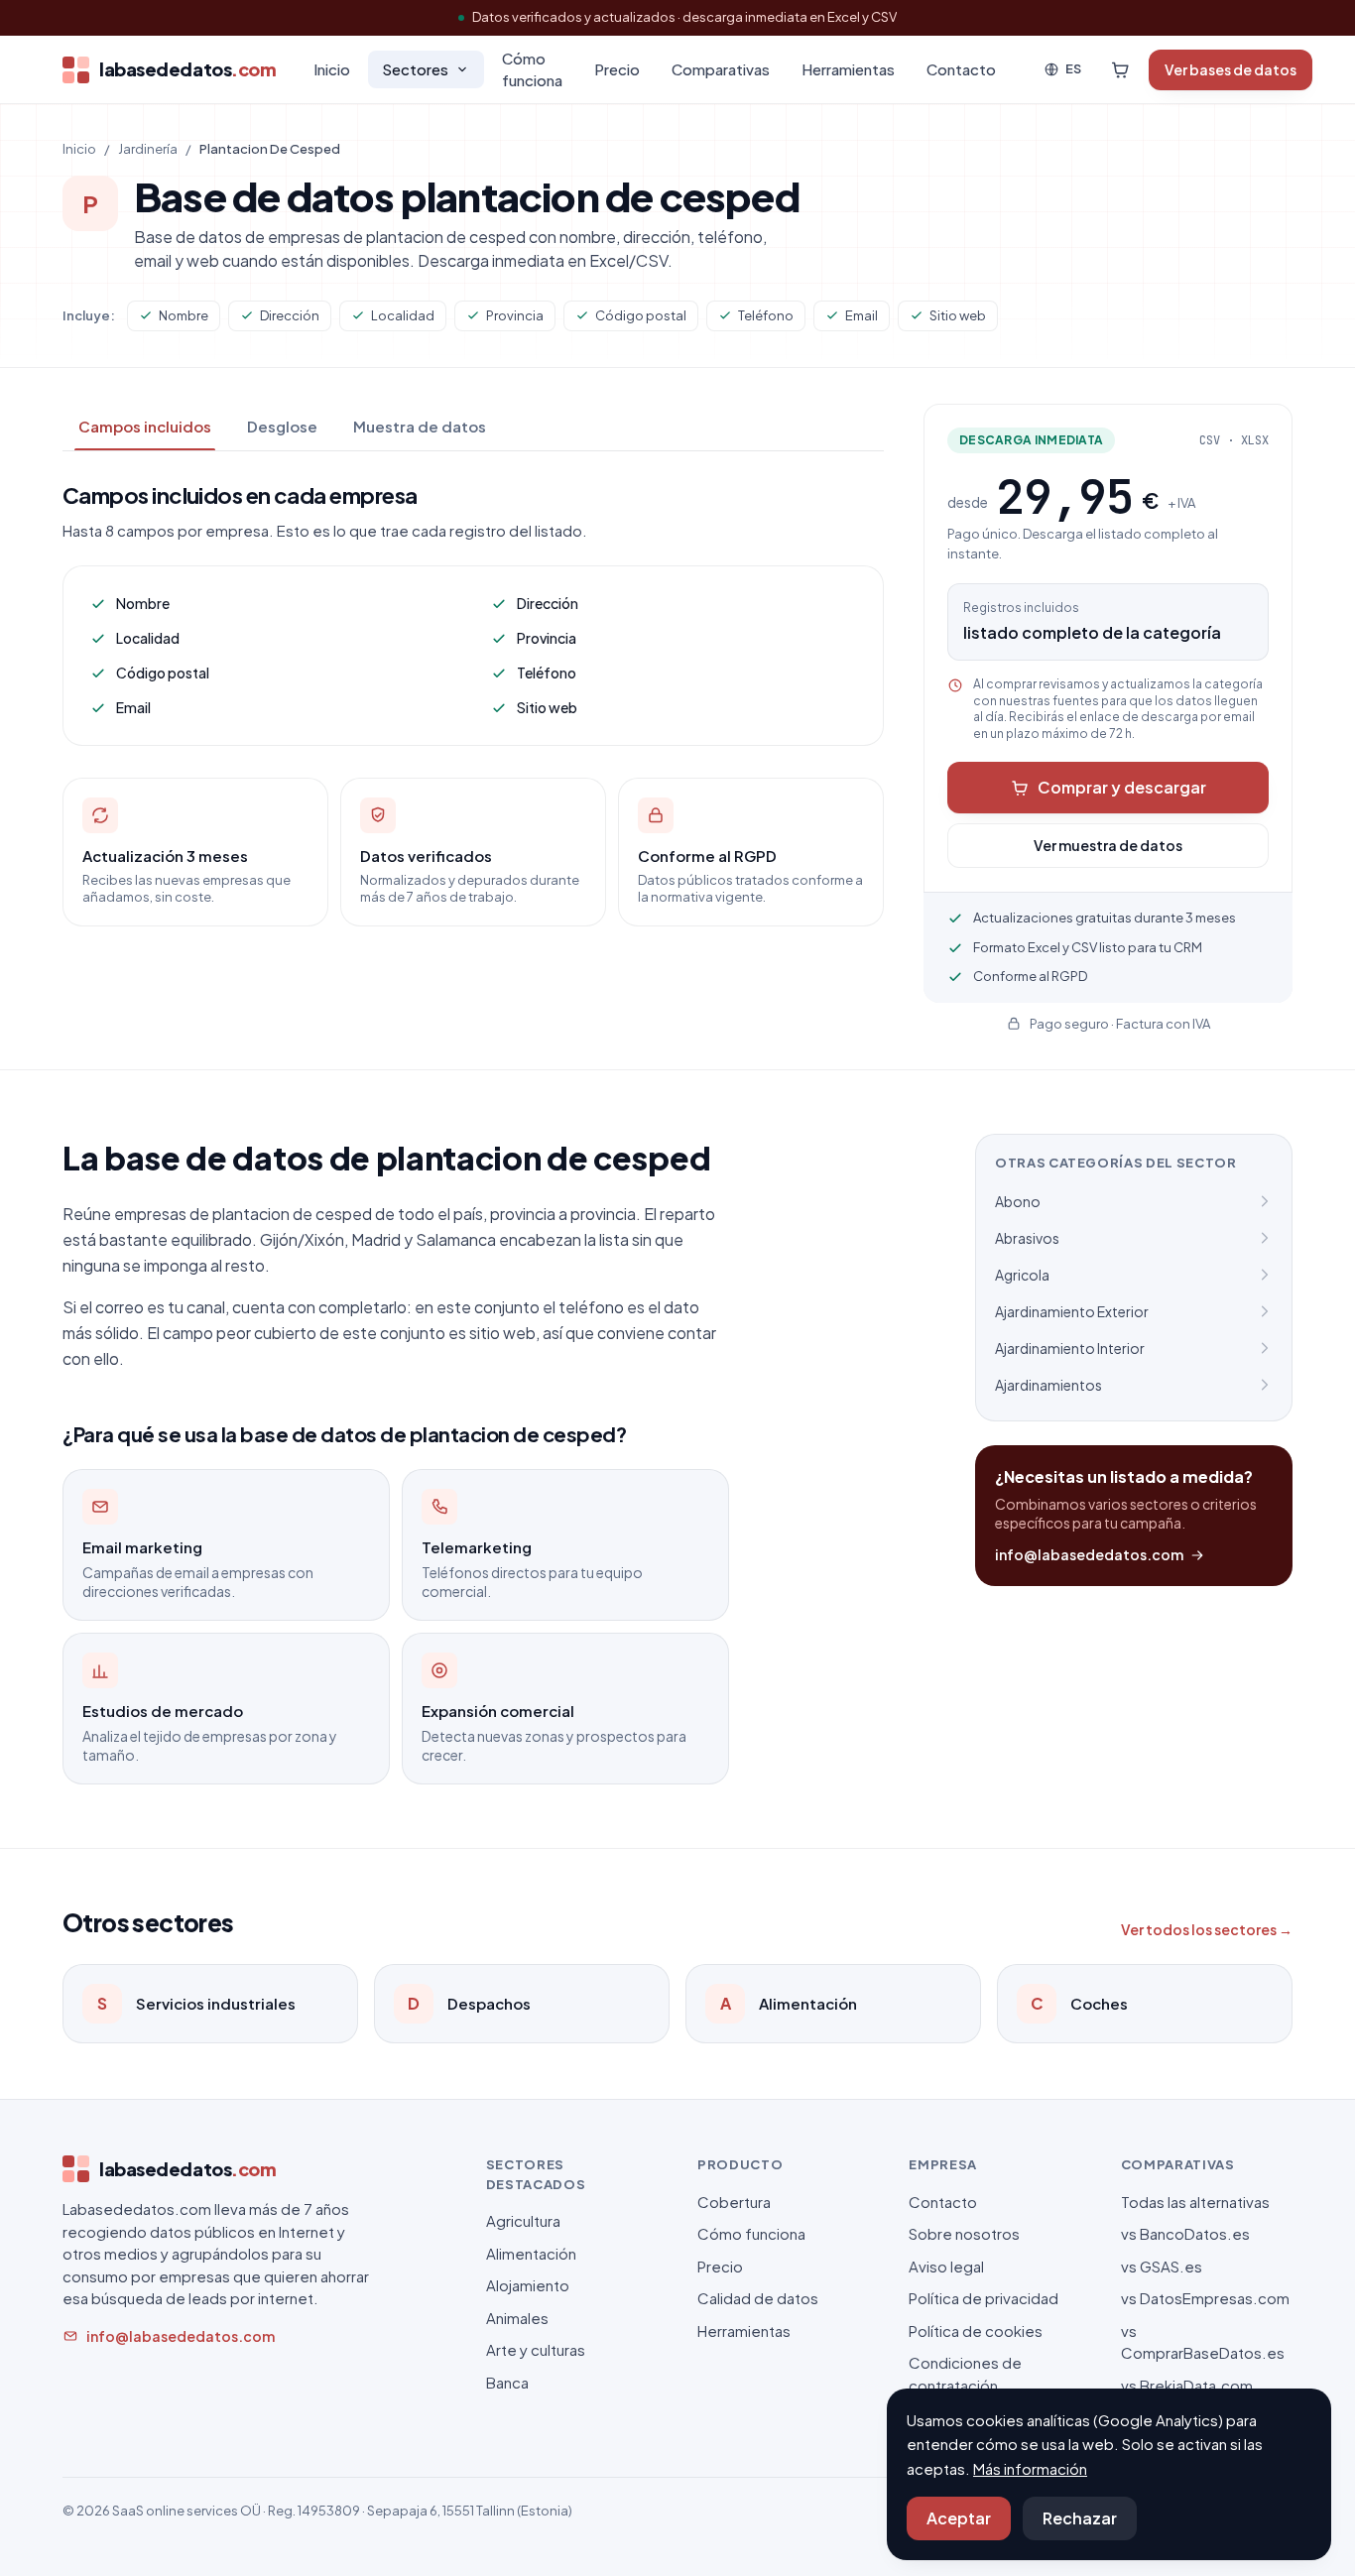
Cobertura (734, 2202)
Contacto (961, 69)
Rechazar (1080, 2518)
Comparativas (721, 69)
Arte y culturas (536, 2349)
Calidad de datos (758, 2298)
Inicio (332, 69)
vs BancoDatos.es (1185, 2233)
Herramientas (848, 69)
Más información (1030, 2468)
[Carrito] (1120, 69)
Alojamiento (528, 2285)
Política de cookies (976, 2331)
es (1073, 68)
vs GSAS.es (1162, 2266)
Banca (507, 2382)
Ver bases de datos (1231, 69)
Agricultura (523, 2220)
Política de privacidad (984, 2298)
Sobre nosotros (964, 2233)
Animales (517, 2318)
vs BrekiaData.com (1187, 2385)
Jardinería (148, 149)
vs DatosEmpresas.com (1205, 2298)
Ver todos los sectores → (1207, 1929)
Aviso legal (946, 2266)
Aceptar (959, 2518)
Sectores (415, 69)
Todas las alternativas (1195, 2202)
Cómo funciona (532, 69)
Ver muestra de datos (1108, 845)
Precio (617, 69)
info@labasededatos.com (1089, 1554)
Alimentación (531, 2253)
